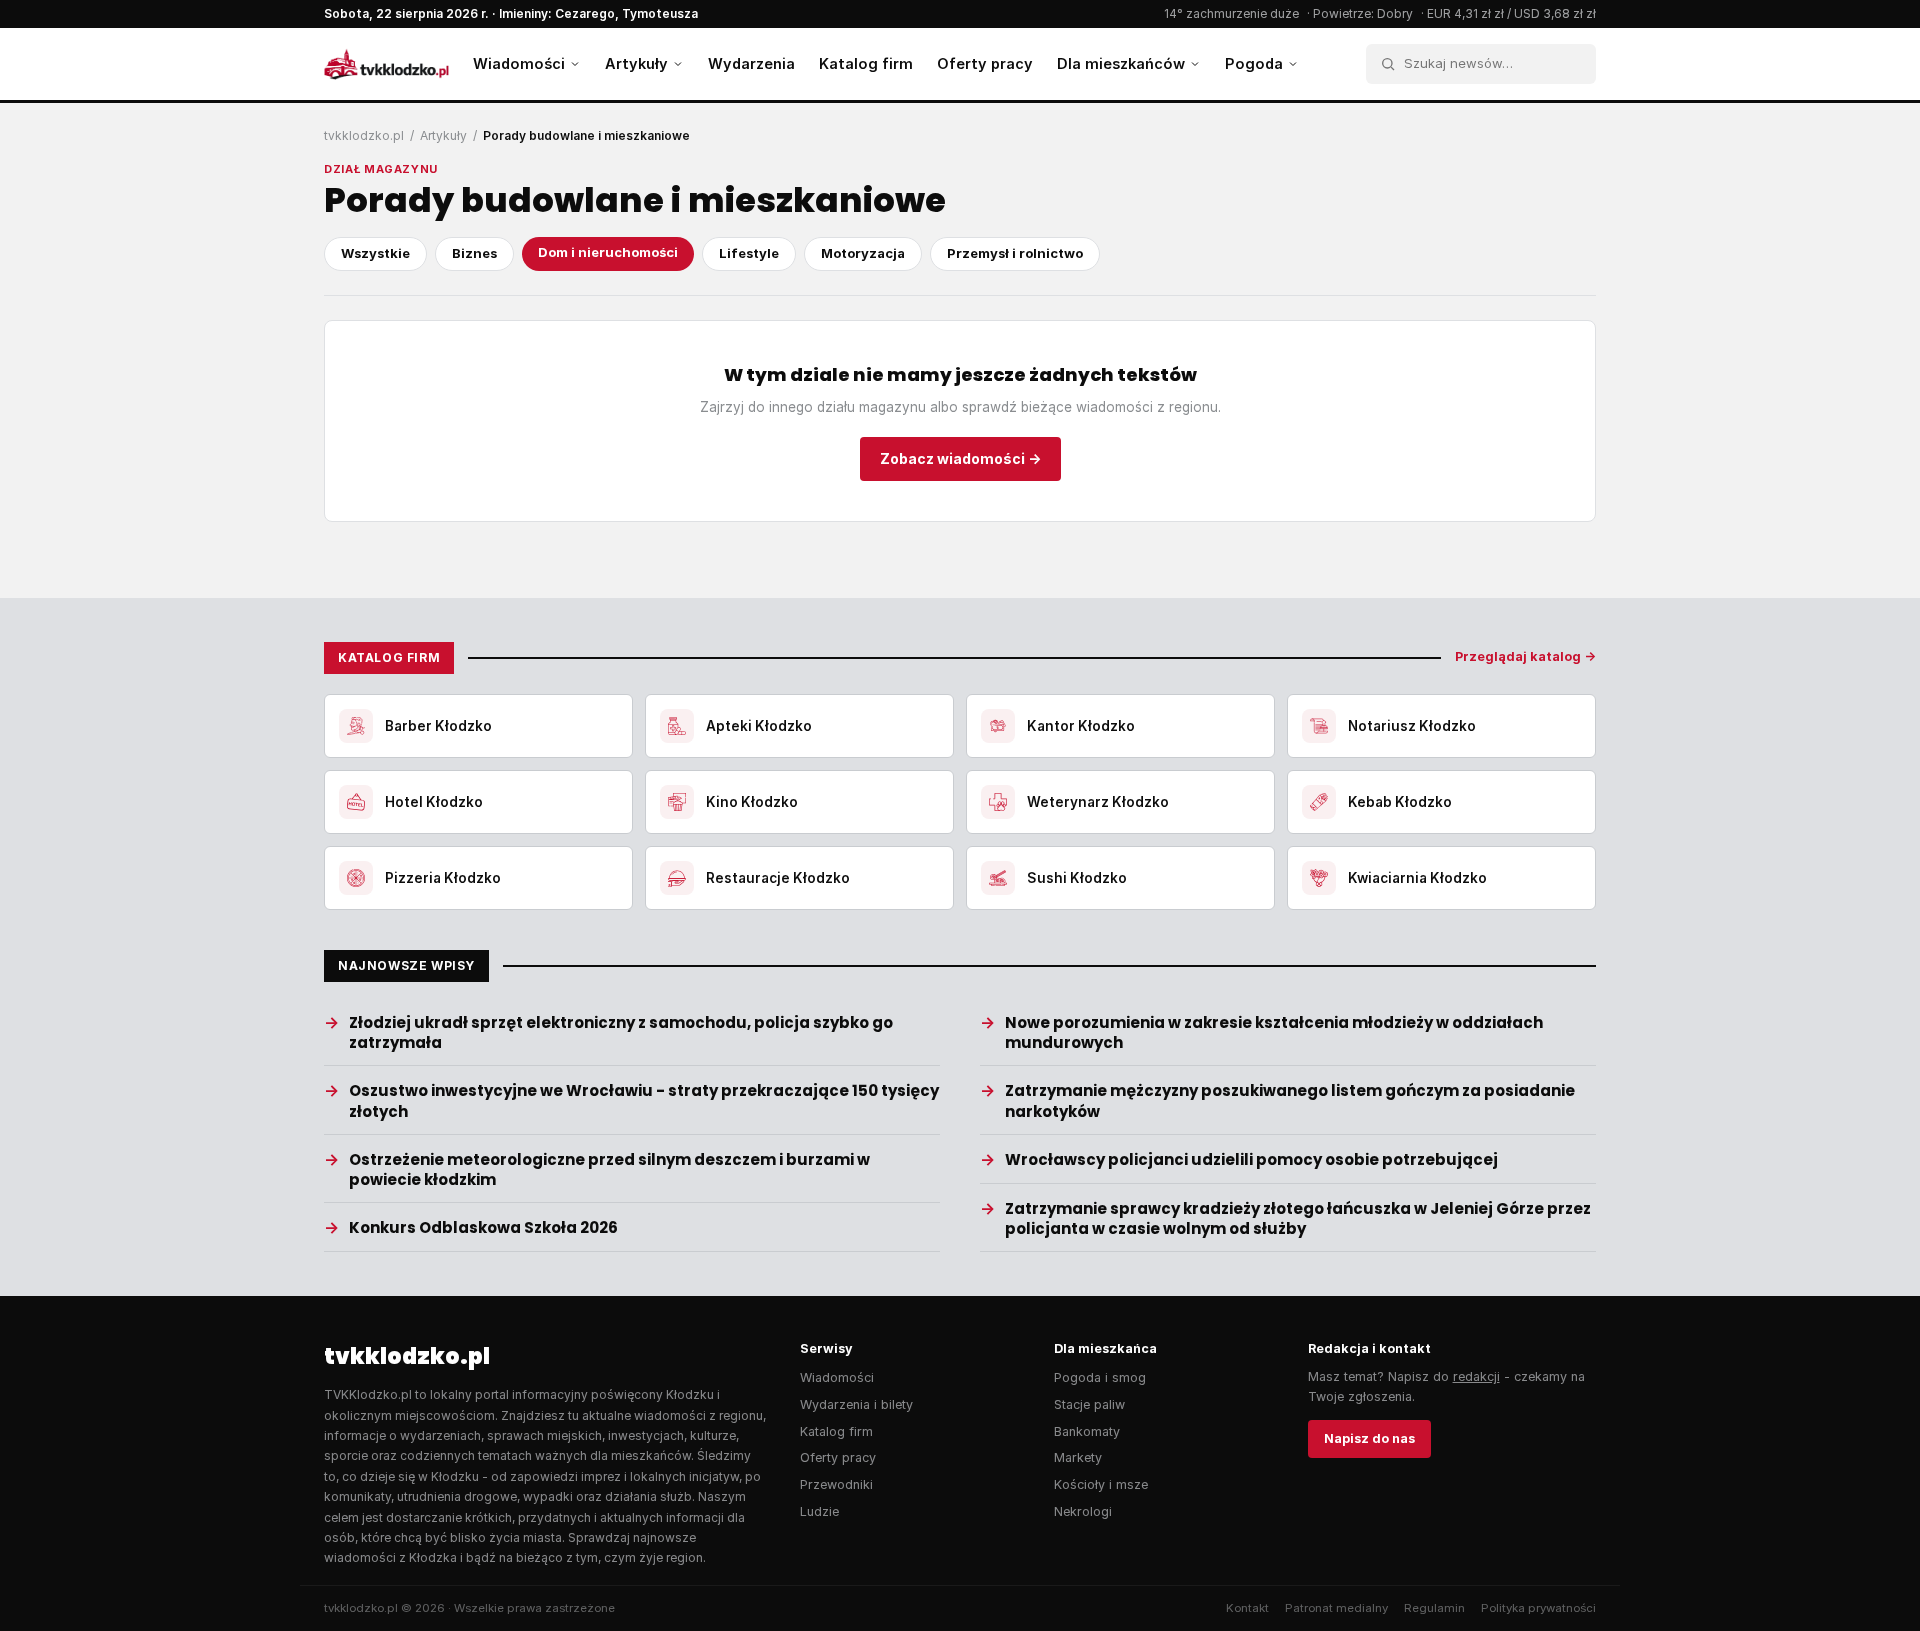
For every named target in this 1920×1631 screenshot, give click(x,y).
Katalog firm (866, 63)
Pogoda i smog (1100, 1377)
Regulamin (1434, 1608)
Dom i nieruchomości (608, 252)
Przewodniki (836, 1484)
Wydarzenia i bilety (856, 1404)
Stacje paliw (1089, 1404)
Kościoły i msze (1101, 1484)
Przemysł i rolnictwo (1015, 253)
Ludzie (819, 1511)
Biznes (474, 253)
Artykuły (636, 63)
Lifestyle (749, 253)
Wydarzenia (751, 63)
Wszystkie (375, 253)
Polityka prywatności (1538, 1608)
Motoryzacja (863, 253)
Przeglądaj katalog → (1525, 656)
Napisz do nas (1369, 1438)
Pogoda (1254, 63)
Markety (1078, 1457)
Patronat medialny (1336, 1608)
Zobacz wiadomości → (960, 458)
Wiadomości (519, 63)
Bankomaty (1087, 1431)
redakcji (1476, 1376)
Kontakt (1247, 1608)
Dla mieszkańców (1121, 63)
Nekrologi (1083, 1511)
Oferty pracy (985, 63)
